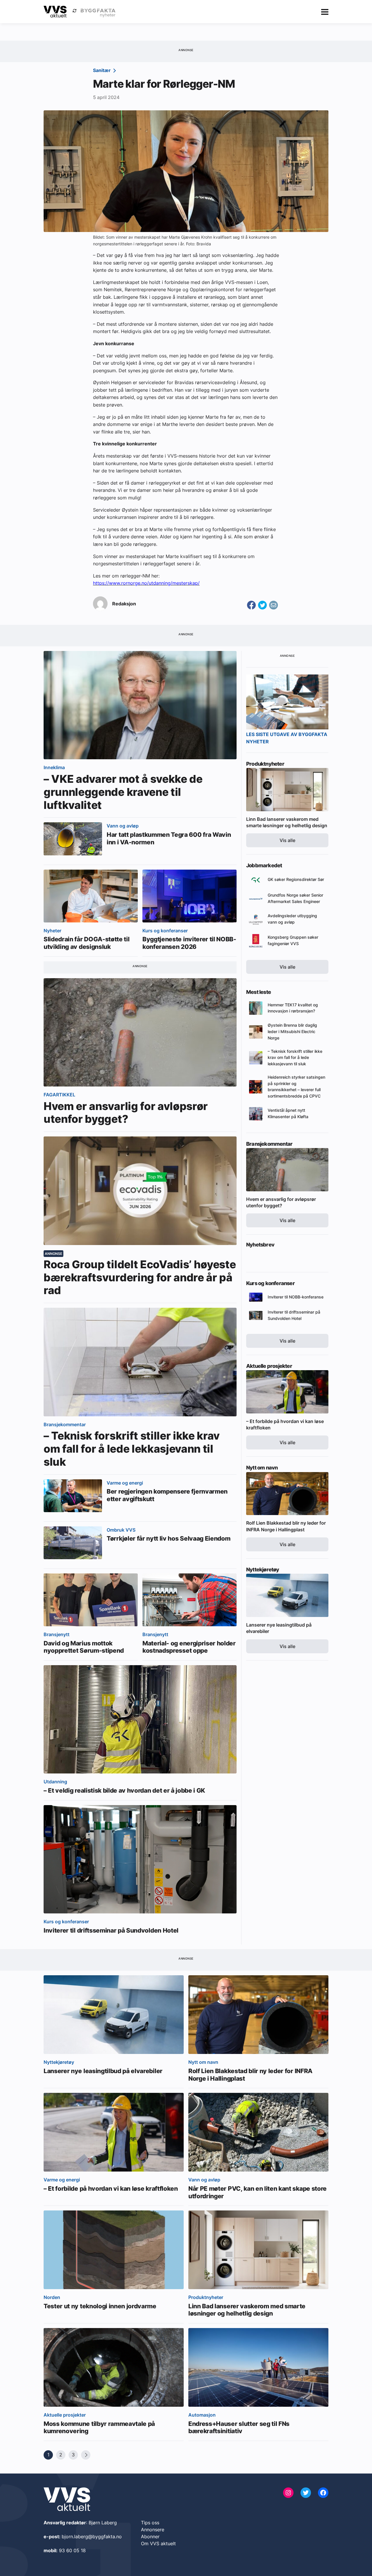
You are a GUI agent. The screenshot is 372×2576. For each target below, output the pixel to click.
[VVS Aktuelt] (55, 12)
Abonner (150, 2537)
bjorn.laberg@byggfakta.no (92, 2537)
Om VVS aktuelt (158, 2543)
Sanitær (102, 70)
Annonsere (153, 2530)
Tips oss (150, 2523)
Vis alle (287, 840)
